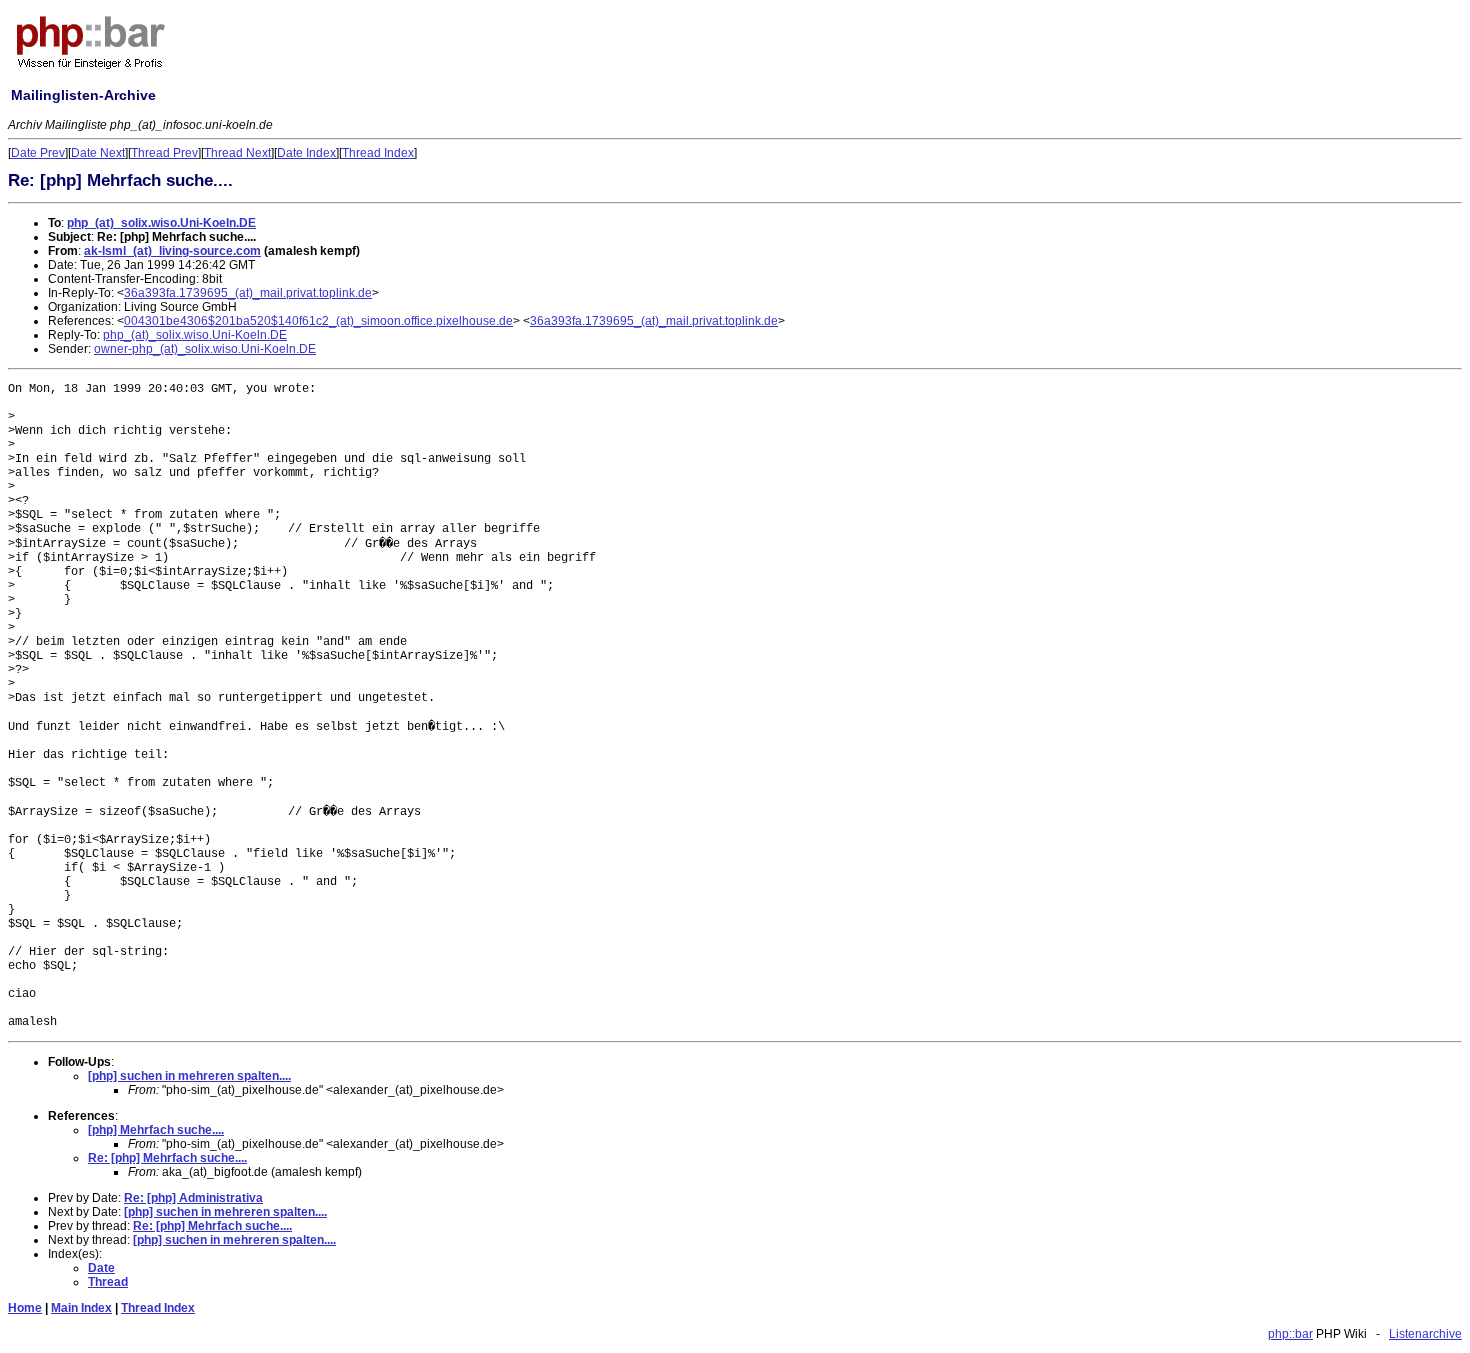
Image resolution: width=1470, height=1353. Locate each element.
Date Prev (38, 153)
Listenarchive (1425, 1334)
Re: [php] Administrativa (193, 1198)
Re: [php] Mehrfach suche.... (167, 1158)
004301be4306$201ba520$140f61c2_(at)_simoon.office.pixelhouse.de (318, 321)
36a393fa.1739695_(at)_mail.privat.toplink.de (248, 293)
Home (25, 1308)
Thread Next (237, 153)
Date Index (306, 153)
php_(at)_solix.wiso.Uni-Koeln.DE (161, 223)
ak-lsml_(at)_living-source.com (172, 251)
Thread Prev (164, 153)
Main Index (81, 1308)
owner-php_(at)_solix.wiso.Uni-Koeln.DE (205, 349)
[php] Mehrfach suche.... (156, 1130)
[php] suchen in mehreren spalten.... (189, 1076)
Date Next (98, 153)
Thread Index (378, 153)
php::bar (1290, 1334)
